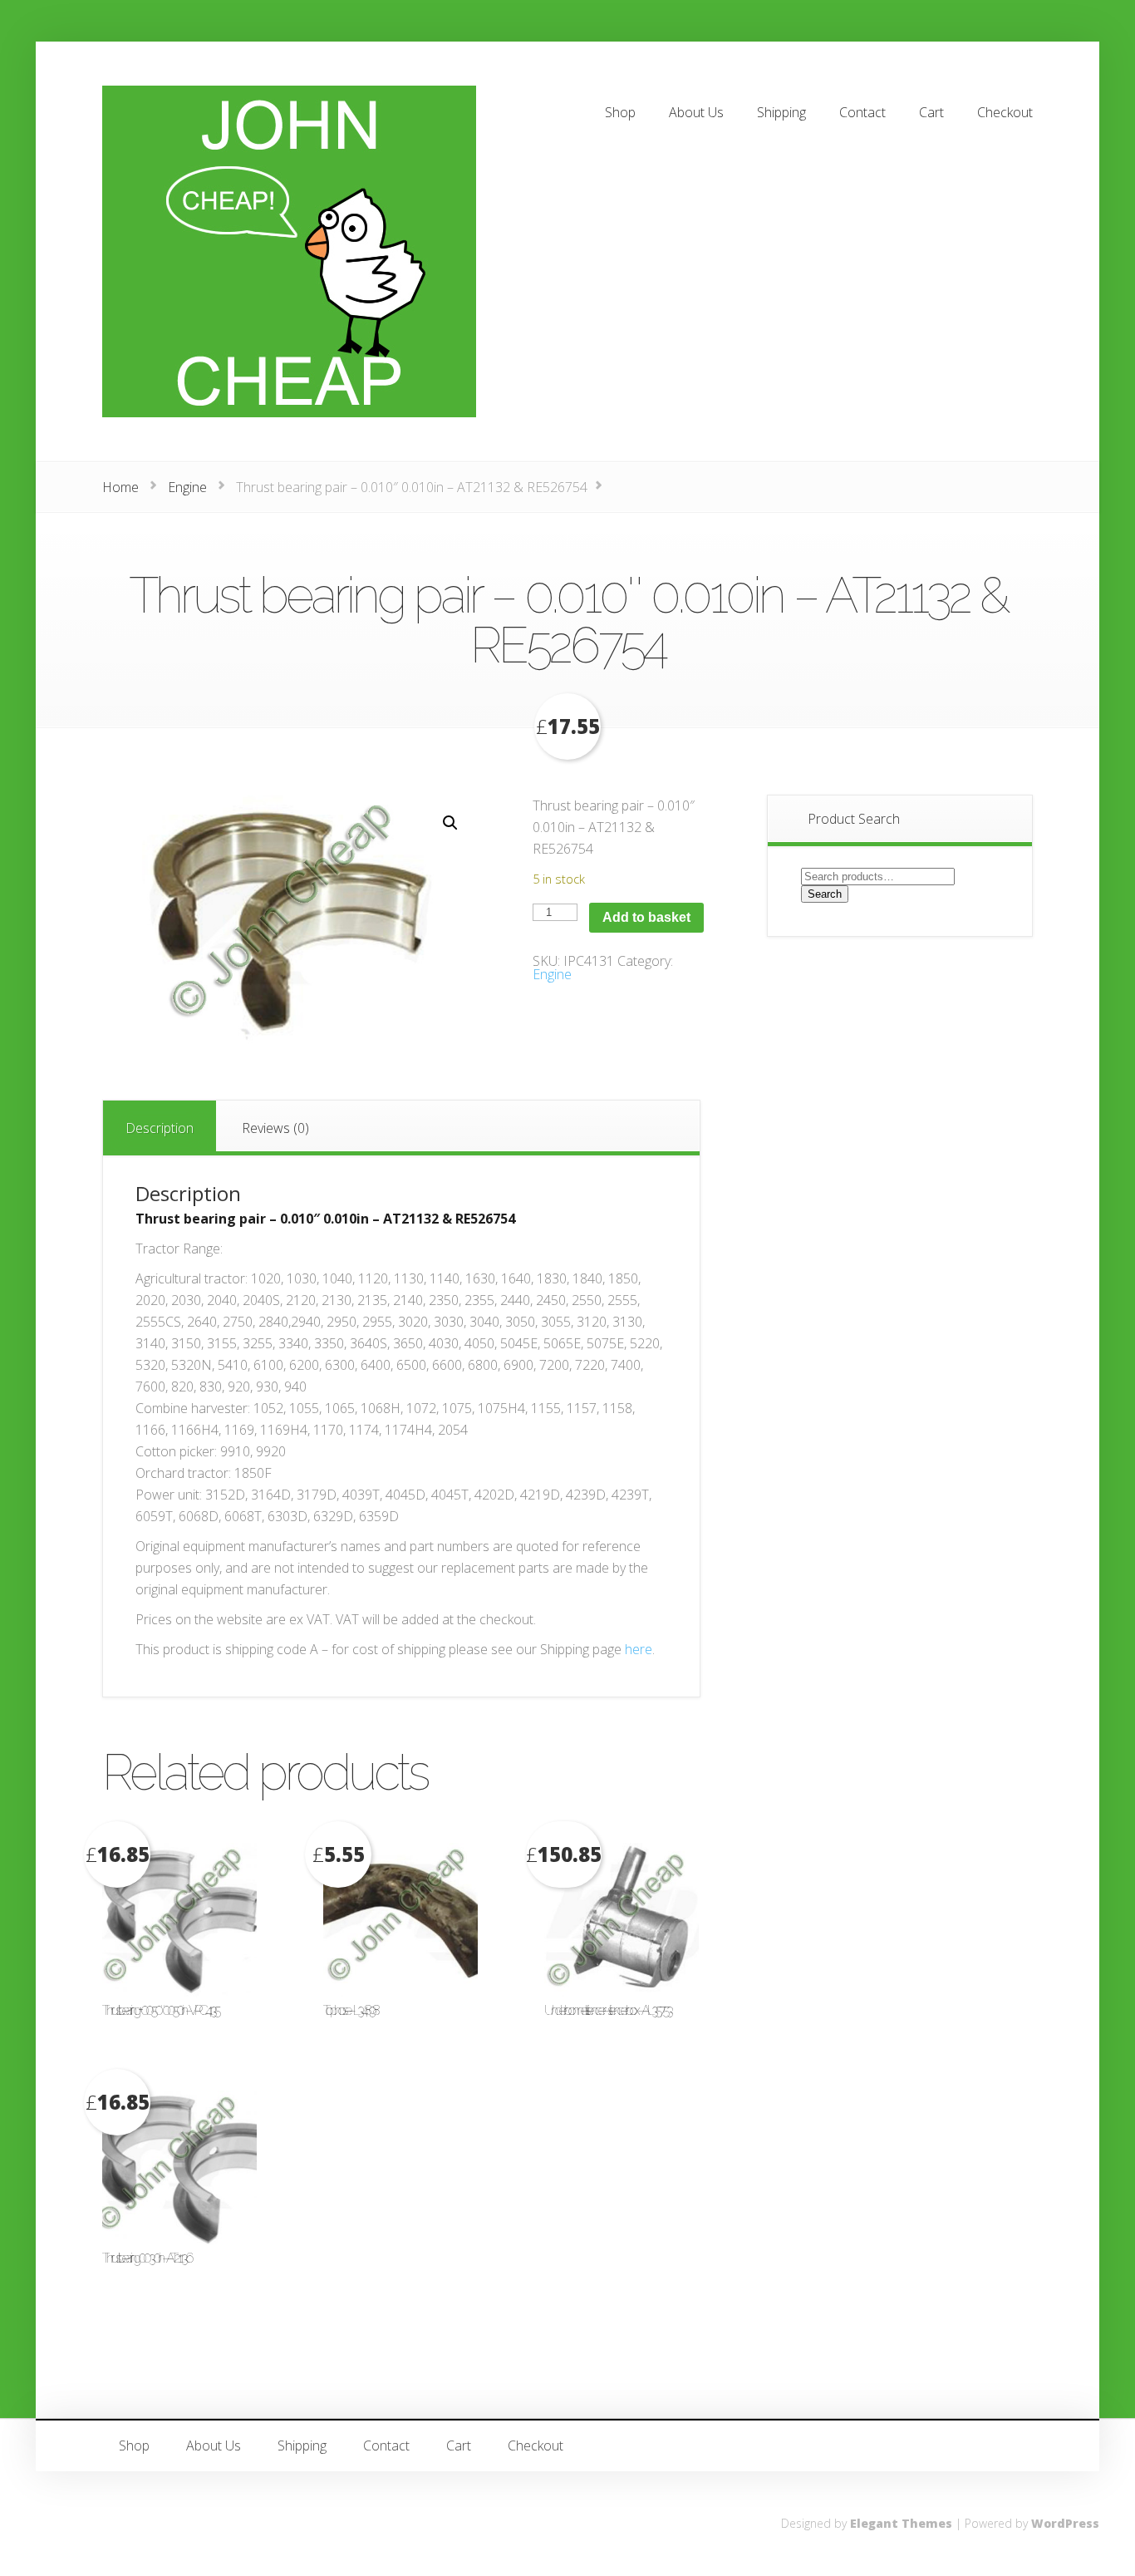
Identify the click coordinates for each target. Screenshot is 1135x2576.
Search (825, 894)
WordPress (1065, 2523)
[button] (450, 823)
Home (120, 487)
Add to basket (646, 917)
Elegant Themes (901, 2523)
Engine (187, 487)
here (639, 1649)
